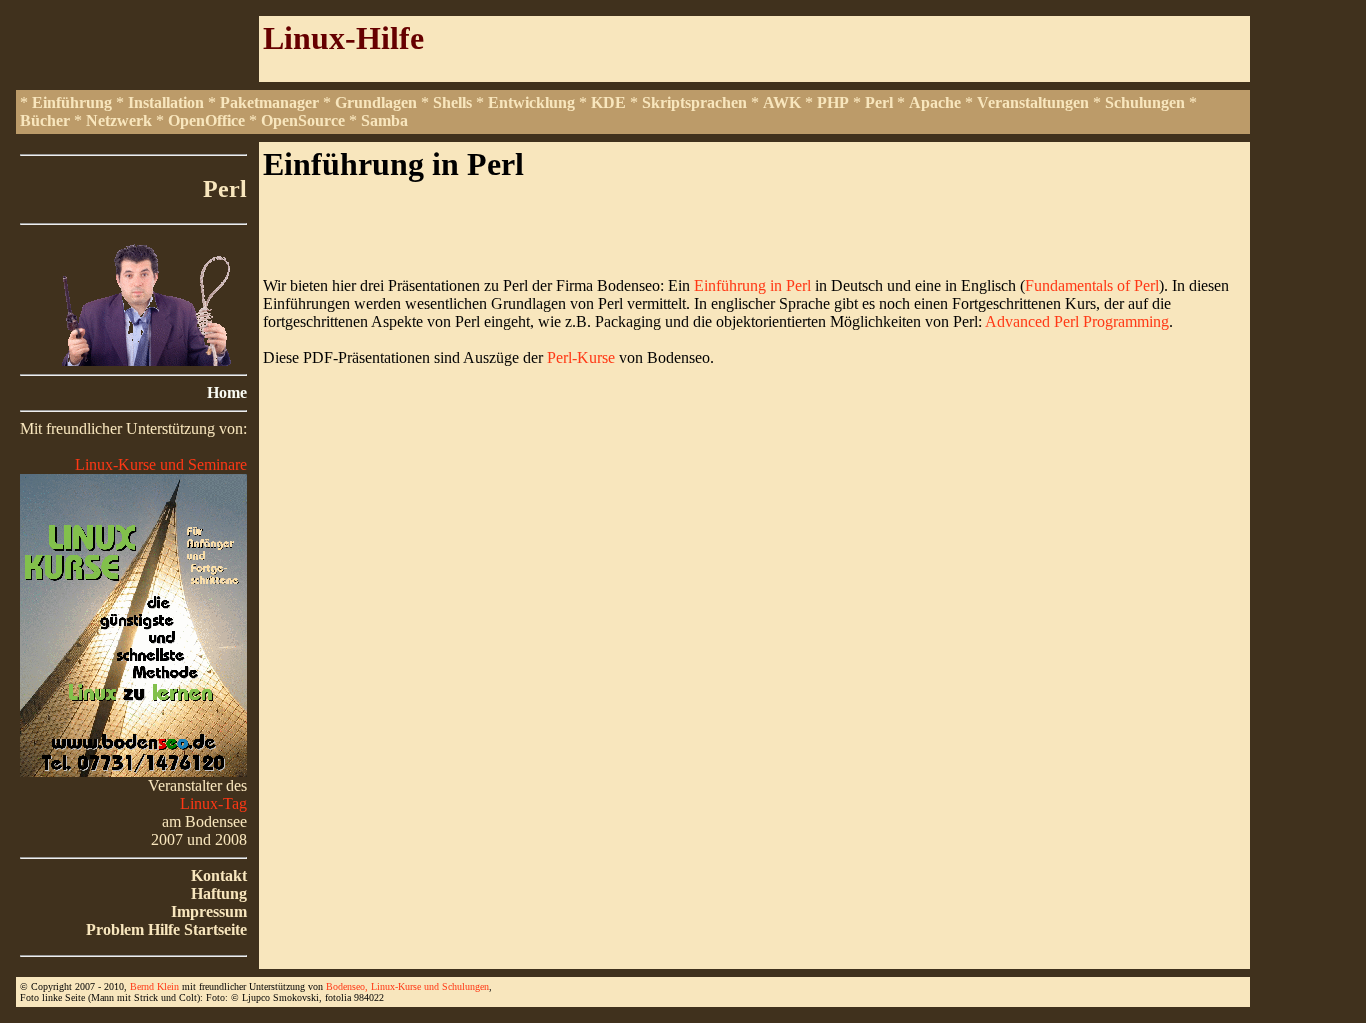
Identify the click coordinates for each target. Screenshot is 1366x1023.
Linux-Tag (213, 803)
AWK (782, 102)
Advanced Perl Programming (1077, 321)
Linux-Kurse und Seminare (161, 464)
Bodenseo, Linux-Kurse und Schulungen (407, 986)
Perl (879, 102)
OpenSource (303, 120)
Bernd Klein (154, 986)
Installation (166, 102)
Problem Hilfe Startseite (166, 929)
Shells (452, 102)
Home (227, 392)
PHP (833, 102)
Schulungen (1145, 102)
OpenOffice (206, 120)
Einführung (72, 102)
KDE (608, 102)
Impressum (209, 911)
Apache (935, 102)
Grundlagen (376, 102)
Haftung (219, 893)
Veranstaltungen (1033, 102)
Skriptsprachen (694, 102)
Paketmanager (269, 102)
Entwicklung (531, 102)
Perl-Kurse (581, 357)
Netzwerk (119, 120)
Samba (384, 120)
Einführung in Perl (754, 285)
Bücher (45, 120)
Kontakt (219, 875)
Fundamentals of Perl (1092, 285)
